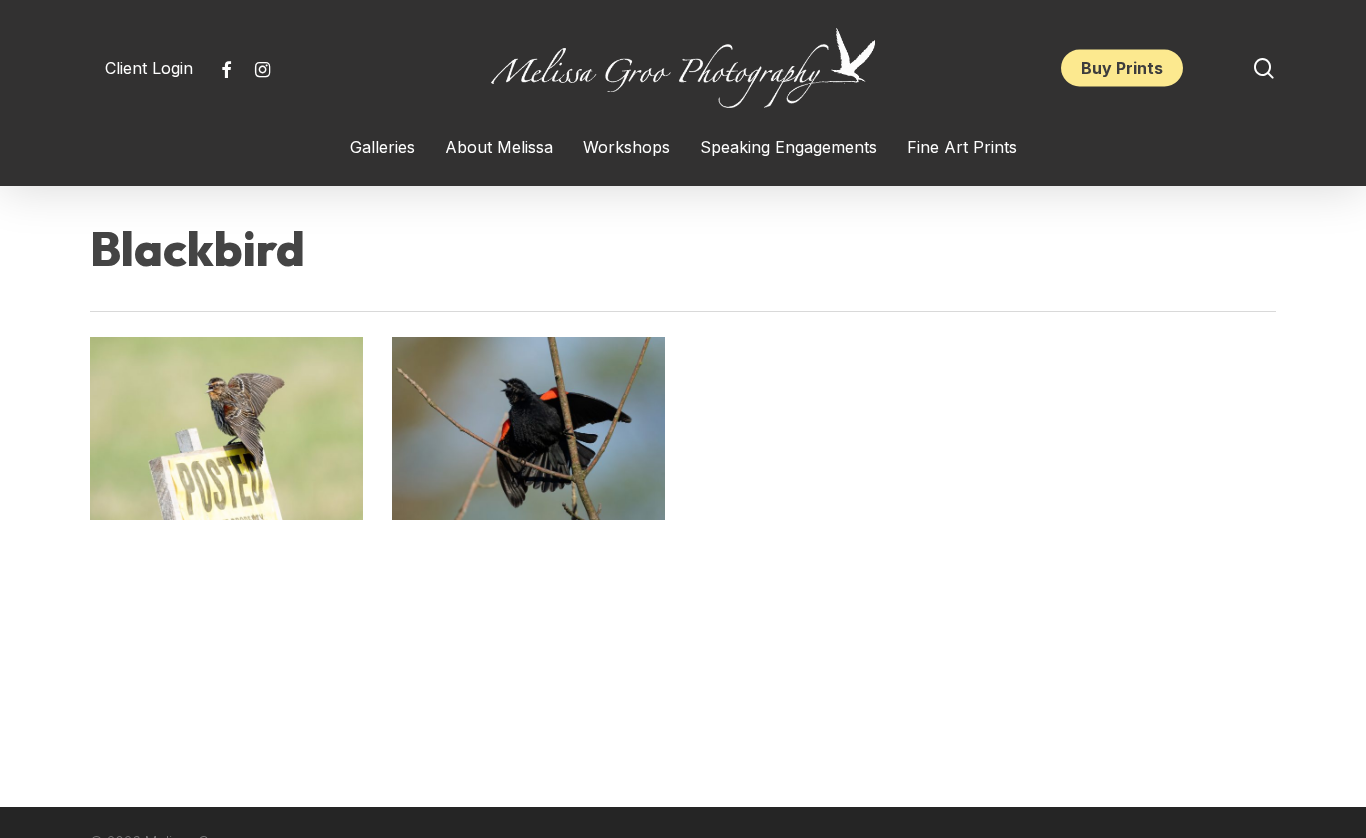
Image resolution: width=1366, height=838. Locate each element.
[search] (1264, 68)
